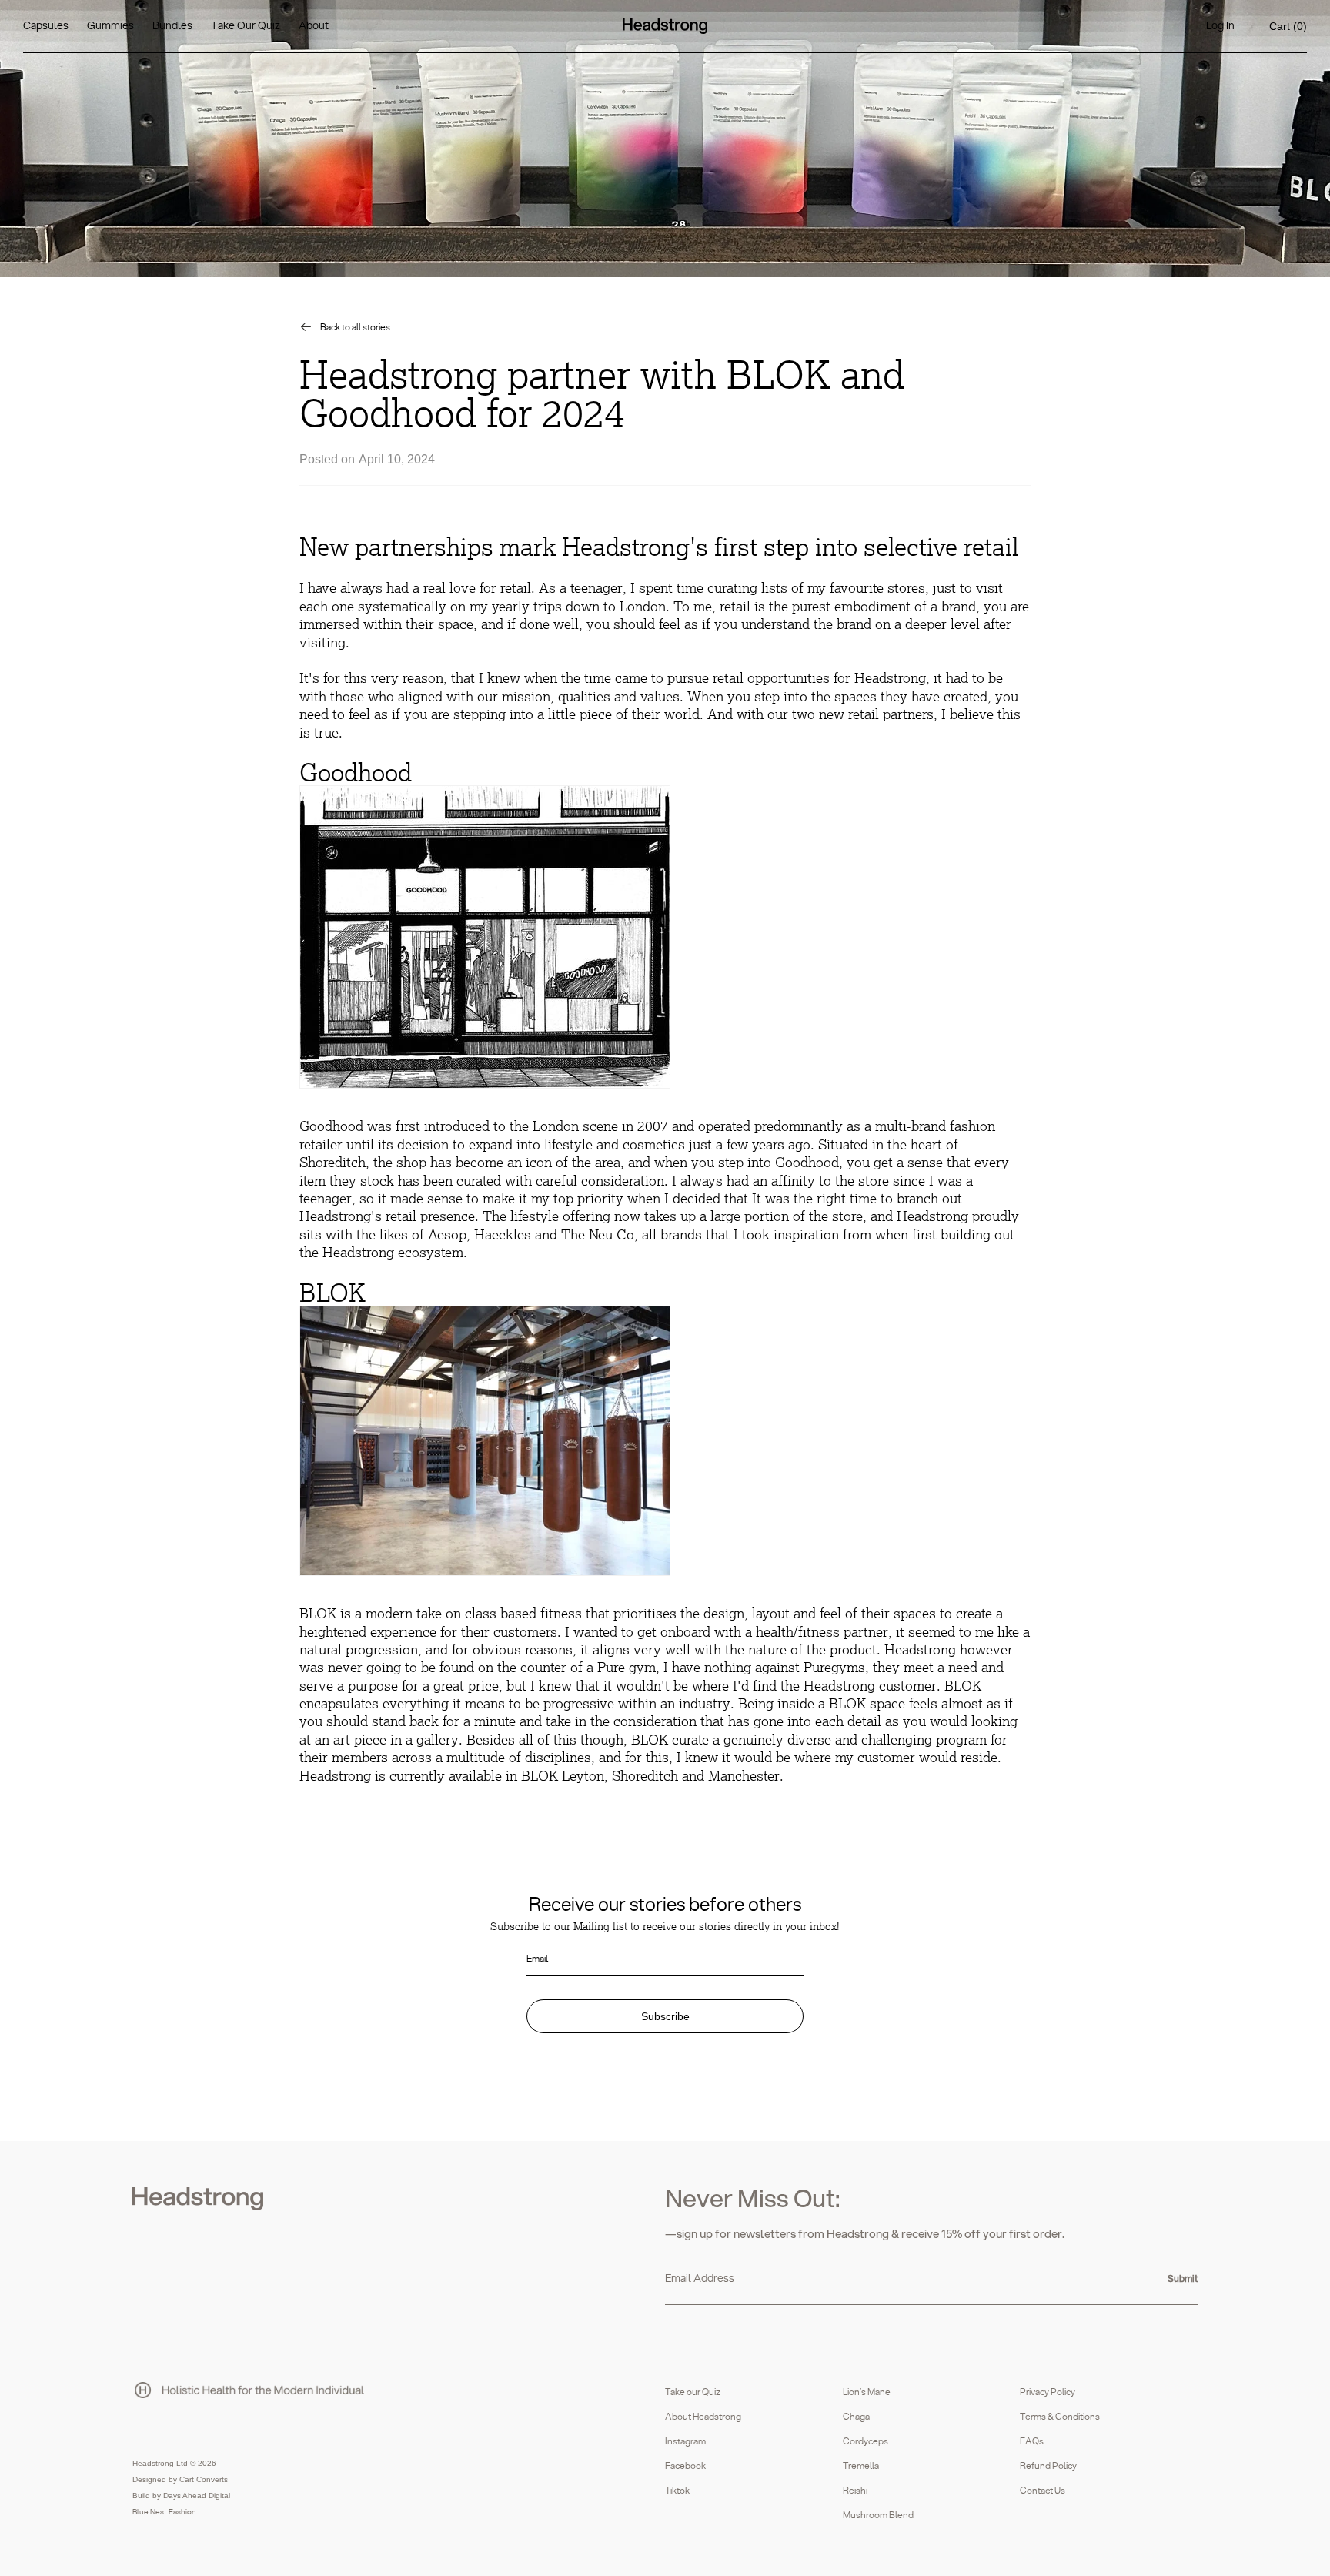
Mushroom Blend (878, 2515)
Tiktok (677, 2491)
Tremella (861, 2466)
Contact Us (1043, 2491)
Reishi (855, 2491)
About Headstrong (703, 2417)
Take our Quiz (693, 2392)
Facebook (685, 2466)
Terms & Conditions (1060, 2417)
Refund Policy (1048, 2466)
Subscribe (665, 2016)
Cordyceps (866, 2441)
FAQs (1032, 2441)
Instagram (685, 2441)
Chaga (856, 2417)
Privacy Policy (1048, 2392)
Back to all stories (355, 327)
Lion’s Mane (867, 2392)
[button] (1288, 27)
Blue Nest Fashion (164, 2512)
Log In (1220, 26)
